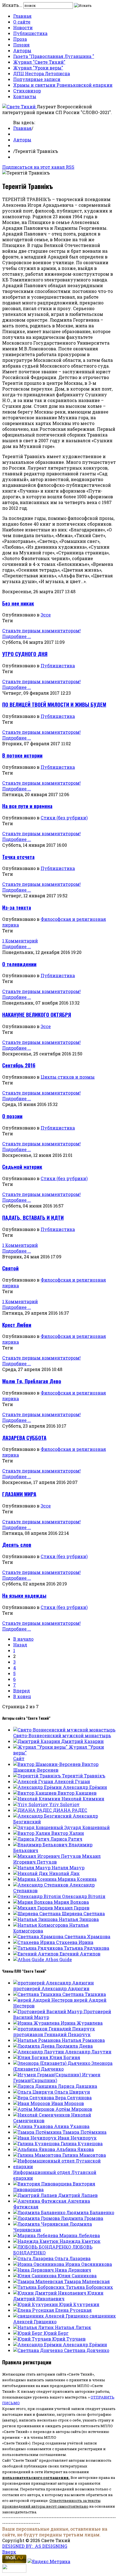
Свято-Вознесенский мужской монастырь (62, 1735)
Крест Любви (17, 1325)
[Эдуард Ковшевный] (39, 1827)
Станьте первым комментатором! (41, 631)
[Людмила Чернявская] (41, 2224)
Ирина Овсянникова (89, 2264)
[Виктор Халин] (32, 1833)
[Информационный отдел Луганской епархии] (64, 2166)
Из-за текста (17, 907)
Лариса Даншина (78, 2086)
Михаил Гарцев (72, 1908)
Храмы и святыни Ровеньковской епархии (63, 85)
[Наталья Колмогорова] (41, 1925)
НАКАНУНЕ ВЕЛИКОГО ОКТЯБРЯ (37, 1015)
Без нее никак (18, 603)
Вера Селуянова (73, 2098)
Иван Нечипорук (77, 2138)
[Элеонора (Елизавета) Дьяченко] (52, 2063)
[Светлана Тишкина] (38, 1994)
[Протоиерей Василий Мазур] (48, 2011)
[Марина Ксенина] (35, 1879)
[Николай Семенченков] (42, 2115)
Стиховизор (27, 91)
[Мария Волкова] (33, 1902)
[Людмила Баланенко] (40, 2212)
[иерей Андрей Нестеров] (43, 2000)
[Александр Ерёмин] (38, 1787)
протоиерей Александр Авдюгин (51, 1988)
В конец (22, 1696)
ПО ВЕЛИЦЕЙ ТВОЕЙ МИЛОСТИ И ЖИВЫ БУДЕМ (54, 704)
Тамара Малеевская (87, 2281)
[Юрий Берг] (28, 2333)
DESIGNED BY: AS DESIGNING (35, 2546)
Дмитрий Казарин (82, 1741)
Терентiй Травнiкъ (84, 1776)
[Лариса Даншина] (36, 2086)
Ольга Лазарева (73, 2258)
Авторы (22, 50)
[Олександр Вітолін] (38, 1896)
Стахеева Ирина (75, 1942)
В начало (23, 1639)
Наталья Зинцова (79, 1919)
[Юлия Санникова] (35, 2276)
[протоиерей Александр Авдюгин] (54, 1983)
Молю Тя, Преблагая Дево (32, 1381)
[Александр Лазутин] (39, 2052)
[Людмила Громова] (37, 2218)
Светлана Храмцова (87, 1936)
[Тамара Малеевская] (39, 2281)
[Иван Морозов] (32, 2103)
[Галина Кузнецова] (37, 2143)
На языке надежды (24, 1595)
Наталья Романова (83, 2040)
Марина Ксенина (77, 1879)
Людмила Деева (74, 2046)
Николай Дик (64, 1873)
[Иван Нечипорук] (35, 2138)
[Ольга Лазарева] (34, 2258)
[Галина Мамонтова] (38, 2155)
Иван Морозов (68, 2103)
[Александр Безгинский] (43, 1816)
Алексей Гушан (72, 1781)
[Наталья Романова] (37, 2040)
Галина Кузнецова (82, 2143)
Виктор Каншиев (77, 1793)
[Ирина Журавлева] (37, 2023)
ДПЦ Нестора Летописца (42, 73)
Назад (20, 1645)
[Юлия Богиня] (31, 2057)
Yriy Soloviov (64, 1804)
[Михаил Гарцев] (34, 1908)
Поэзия (21, 45)
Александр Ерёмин (85, 1787)
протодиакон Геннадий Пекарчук (52, 2034)
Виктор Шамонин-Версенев (56, 1767)
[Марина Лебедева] (36, 2235)
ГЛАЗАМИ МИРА (19, 1494)
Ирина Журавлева (82, 2023)
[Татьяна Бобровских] (40, 2287)
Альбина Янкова (75, 2149)
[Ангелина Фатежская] (40, 2201)
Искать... (12, 5)
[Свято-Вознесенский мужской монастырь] (64, 1730)
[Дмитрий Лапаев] (36, 2195)
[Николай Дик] (31, 1873)
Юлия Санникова (77, 2276)
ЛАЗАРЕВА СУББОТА (24, 1438)
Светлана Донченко (87, 2350)
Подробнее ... (17, 636)
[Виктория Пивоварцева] (43, 2184)
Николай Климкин (83, 1799)
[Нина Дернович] (34, 2270)
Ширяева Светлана (83, 1913)
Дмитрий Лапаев (78, 2195)
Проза (20, 39)
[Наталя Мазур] (32, 1868)
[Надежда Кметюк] (36, 2241)
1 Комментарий (20, 941)
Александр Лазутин (88, 2052)
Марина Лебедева (80, 2235)
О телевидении (19, 964)
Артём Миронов (74, 2109)
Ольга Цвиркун (72, 2092)
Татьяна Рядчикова (87, 1948)
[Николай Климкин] (37, 1799)
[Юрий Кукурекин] (36, 2304)
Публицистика (30, 33)
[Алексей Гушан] (34, 1781)
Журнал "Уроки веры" (38, 68)
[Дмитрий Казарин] (37, 1741)
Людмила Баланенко (90, 2212)
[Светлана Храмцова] (39, 1936)
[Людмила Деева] (34, 2046)
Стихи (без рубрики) (64, 818)
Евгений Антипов (80, 1954)
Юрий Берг (56, 2333)
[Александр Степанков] (41, 1885)
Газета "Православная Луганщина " (54, 56)
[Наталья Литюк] (34, 2327)
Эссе (46, 615)
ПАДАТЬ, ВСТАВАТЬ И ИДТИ (33, 1217)
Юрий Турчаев (69, 2339)
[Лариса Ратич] (32, 1839)
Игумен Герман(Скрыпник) (57, 2077)
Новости (23, 27)
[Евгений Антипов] (36, 1954)
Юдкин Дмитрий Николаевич (58, 2296)
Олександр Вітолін (84, 1896)
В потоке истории (22, 755)
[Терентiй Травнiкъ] (38, 1776)
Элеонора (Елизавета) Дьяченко (63, 2066)
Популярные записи (37, 79)
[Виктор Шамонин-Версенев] (47, 1764)
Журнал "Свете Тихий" (39, 62)
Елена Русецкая (73, 2310)
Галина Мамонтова (84, 2155)
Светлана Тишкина (84, 1994)
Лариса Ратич (66, 1839)
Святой (10, 1268)
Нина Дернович (73, 2270)
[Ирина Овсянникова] (39, 2264)
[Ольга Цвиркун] (34, 2092)
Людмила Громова (82, 2218)
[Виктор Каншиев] (35, 1793)
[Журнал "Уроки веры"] (41, 1747)
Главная (22, 16)
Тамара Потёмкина (85, 2132)
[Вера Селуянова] (34, 2098)
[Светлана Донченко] (39, 2350)
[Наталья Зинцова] (36, 1919)
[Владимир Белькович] (41, 1845)
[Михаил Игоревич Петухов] (48, 1856)
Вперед (22, 1691)
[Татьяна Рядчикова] (39, 1948)
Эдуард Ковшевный (87, 1827)
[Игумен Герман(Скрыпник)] (48, 2075)
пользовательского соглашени (34, 2478)
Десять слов (17, 1545)
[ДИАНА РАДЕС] (33, 1810)
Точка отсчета (18, 857)
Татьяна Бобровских (89, 2287)
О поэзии (12, 1116)
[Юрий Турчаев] (33, 2339)
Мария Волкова (71, 1902)
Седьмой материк (22, 1167)
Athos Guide (59, 1959)
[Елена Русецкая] (34, 2310)
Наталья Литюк (73, 2327)
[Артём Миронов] (34, 2109)
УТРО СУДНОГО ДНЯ (25, 654)
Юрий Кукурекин (79, 2304)
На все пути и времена (27, 806)
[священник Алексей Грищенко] (51, 2316)
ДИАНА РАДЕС (70, 1810)
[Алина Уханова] (34, 2126)
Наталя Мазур (68, 1868)
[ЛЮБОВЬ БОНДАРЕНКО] (43, 2247)
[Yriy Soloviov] (31, 1804)
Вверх (9, 2552)
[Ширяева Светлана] (37, 1913)
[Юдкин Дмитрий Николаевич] (50, 2293)
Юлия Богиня (65, 2057)
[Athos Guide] (29, 1959)
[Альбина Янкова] (35, 2149)
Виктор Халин (68, 1833)
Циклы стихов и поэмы (68, 1077)
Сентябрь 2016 (19, 1065)
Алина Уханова (72, 2126)
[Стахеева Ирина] (35, 1942)
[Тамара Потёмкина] (38, 2132)
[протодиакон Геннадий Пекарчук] (54, 2029)
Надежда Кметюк (80, 2241)
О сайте (22, 22)
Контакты (25, 96)
